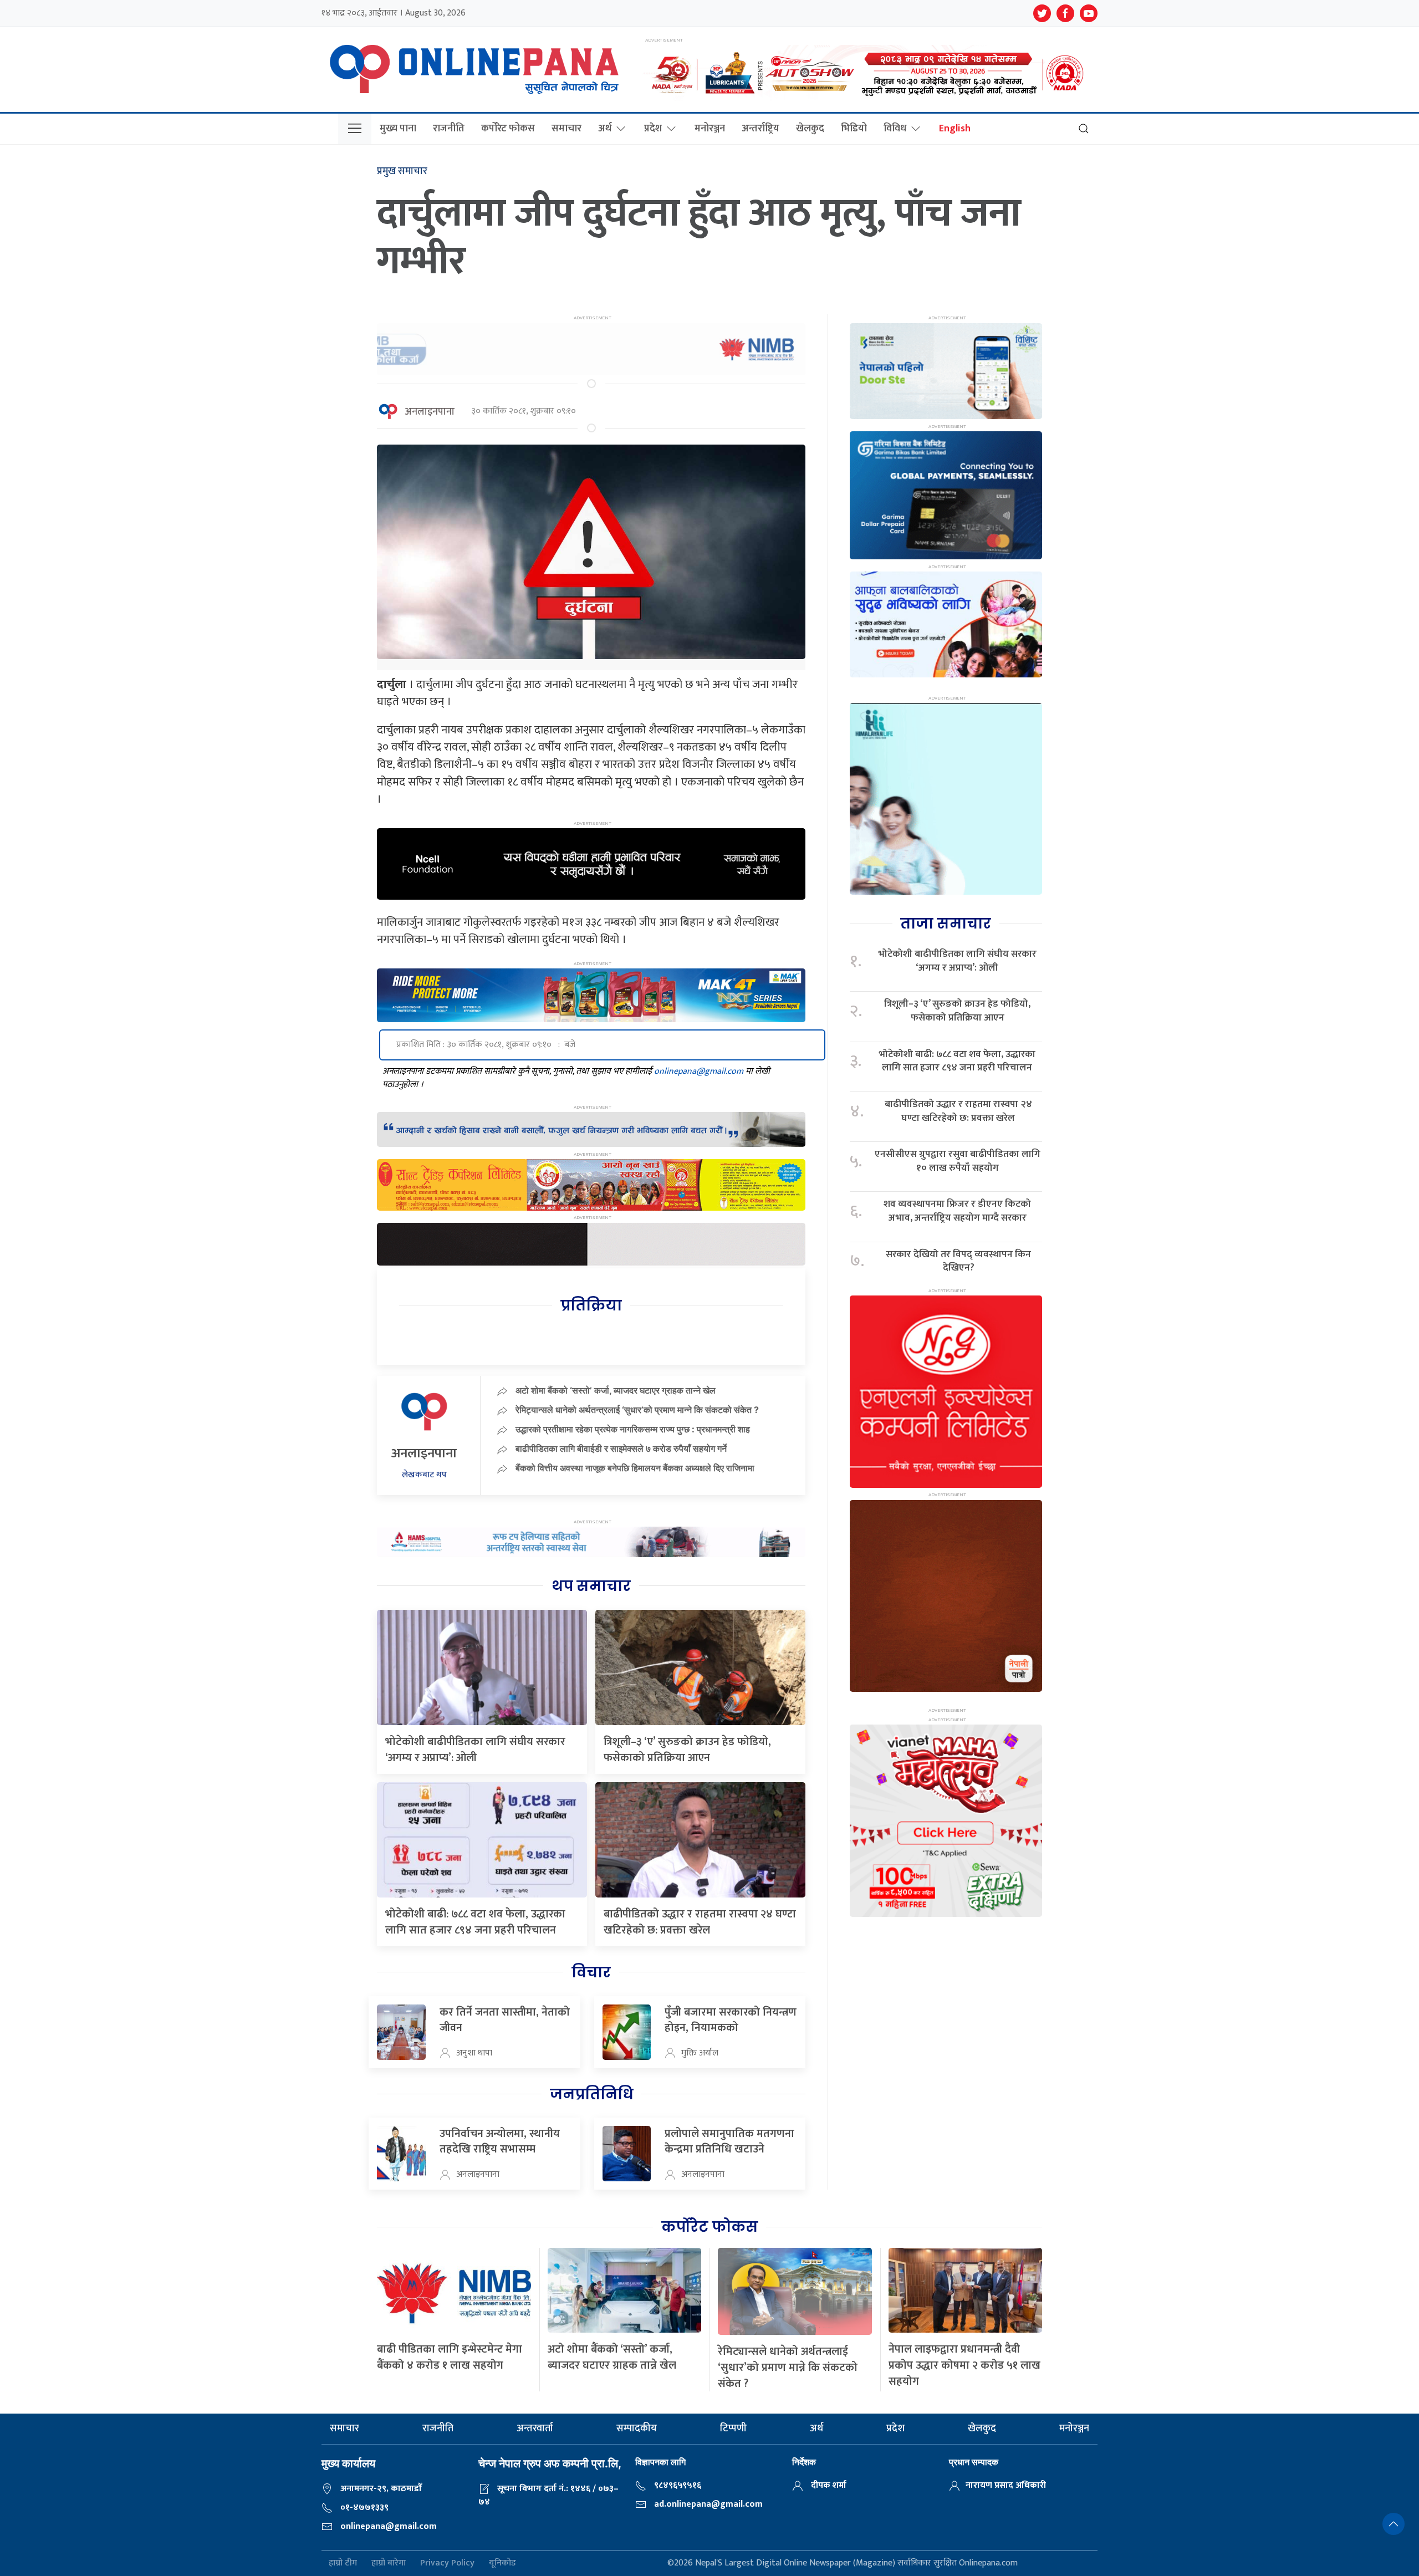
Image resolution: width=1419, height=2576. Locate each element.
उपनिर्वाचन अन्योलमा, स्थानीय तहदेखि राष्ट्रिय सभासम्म (500, 2141)
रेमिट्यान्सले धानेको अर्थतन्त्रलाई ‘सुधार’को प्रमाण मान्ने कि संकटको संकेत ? (637, 1410)
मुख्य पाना (398, 129)
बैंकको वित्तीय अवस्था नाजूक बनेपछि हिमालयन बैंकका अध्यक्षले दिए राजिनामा (635, 1468)
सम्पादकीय (637, 2429)
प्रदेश (653, 129)
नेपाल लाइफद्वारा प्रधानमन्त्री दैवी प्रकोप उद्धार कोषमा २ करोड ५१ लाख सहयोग (964, 2365)
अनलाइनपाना (430, 412)
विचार (591, 1972)
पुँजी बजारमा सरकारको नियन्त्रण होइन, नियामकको (731, 2020)
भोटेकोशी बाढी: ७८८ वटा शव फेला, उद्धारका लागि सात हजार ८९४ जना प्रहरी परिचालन (475, 1922)
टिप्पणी (733, 2429)
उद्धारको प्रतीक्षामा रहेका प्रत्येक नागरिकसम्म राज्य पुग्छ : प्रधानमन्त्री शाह (633, 1429)
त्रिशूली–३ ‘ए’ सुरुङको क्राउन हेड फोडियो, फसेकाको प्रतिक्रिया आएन (687, 1750)
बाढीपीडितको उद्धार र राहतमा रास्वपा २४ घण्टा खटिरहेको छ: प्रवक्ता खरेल (700, 1922)
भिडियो (854, 129)
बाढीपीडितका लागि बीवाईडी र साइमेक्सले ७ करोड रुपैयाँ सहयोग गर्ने (621, 1448)
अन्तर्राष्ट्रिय (760, 129)
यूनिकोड (502, 2564)
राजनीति (449, 129)
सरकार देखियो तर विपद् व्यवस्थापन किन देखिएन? (958, 1261)
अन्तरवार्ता (535, 2429)
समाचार (566, 129)
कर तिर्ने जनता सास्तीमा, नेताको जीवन (505, 2020)
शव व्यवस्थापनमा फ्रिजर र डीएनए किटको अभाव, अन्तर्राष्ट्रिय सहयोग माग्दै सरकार (957, 1211)
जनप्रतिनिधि (591, 2094)
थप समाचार (591, 1586)
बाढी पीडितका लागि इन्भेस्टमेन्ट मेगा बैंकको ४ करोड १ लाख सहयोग (450, 2357)
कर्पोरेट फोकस (508, 129)
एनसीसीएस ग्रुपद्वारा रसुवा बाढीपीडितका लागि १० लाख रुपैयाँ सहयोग (958, 1161)
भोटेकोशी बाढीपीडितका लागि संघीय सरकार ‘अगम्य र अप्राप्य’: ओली (475, 1750)
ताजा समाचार (946, 924)
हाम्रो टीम (343, 2564)
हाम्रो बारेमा (389, 2564)
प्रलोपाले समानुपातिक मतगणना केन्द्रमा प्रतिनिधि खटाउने (729, 2141)
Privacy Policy (447, 2564)
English (955, 129)
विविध (895, 129)
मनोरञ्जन (710, 129)
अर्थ (605, 129)
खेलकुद (810, 129)
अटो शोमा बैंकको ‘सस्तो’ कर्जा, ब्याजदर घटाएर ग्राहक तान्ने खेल (616, 1390)
